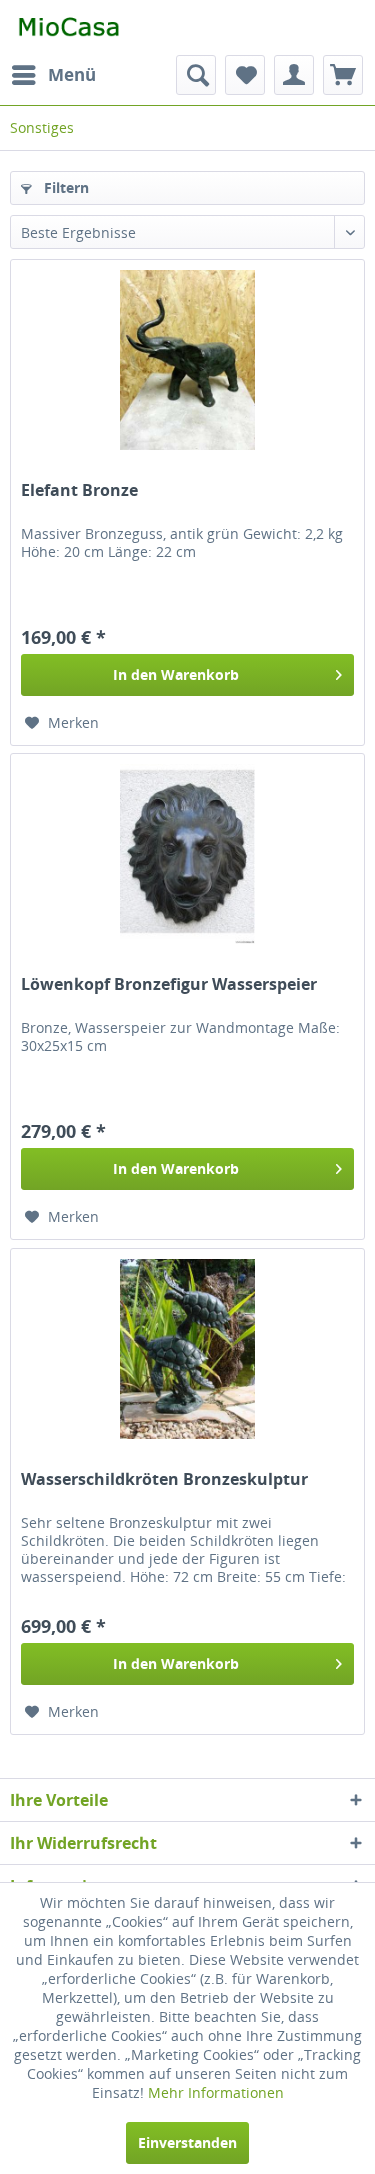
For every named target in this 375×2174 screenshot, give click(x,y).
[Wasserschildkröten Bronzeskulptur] (187, 1349)
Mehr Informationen (216, 2092)
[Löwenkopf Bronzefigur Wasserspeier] (187, 854)
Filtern (64, 187)
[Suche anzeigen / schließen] (196, 75)
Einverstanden (187, 2142)
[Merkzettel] (245, 75)
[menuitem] (53, 75)
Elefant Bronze (79, 490)
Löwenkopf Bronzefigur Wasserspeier (169, 984)
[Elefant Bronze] (187, 360)
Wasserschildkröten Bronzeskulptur (164, 1479)
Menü (72, 74)
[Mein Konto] (294, 75)
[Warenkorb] (343, 75)
